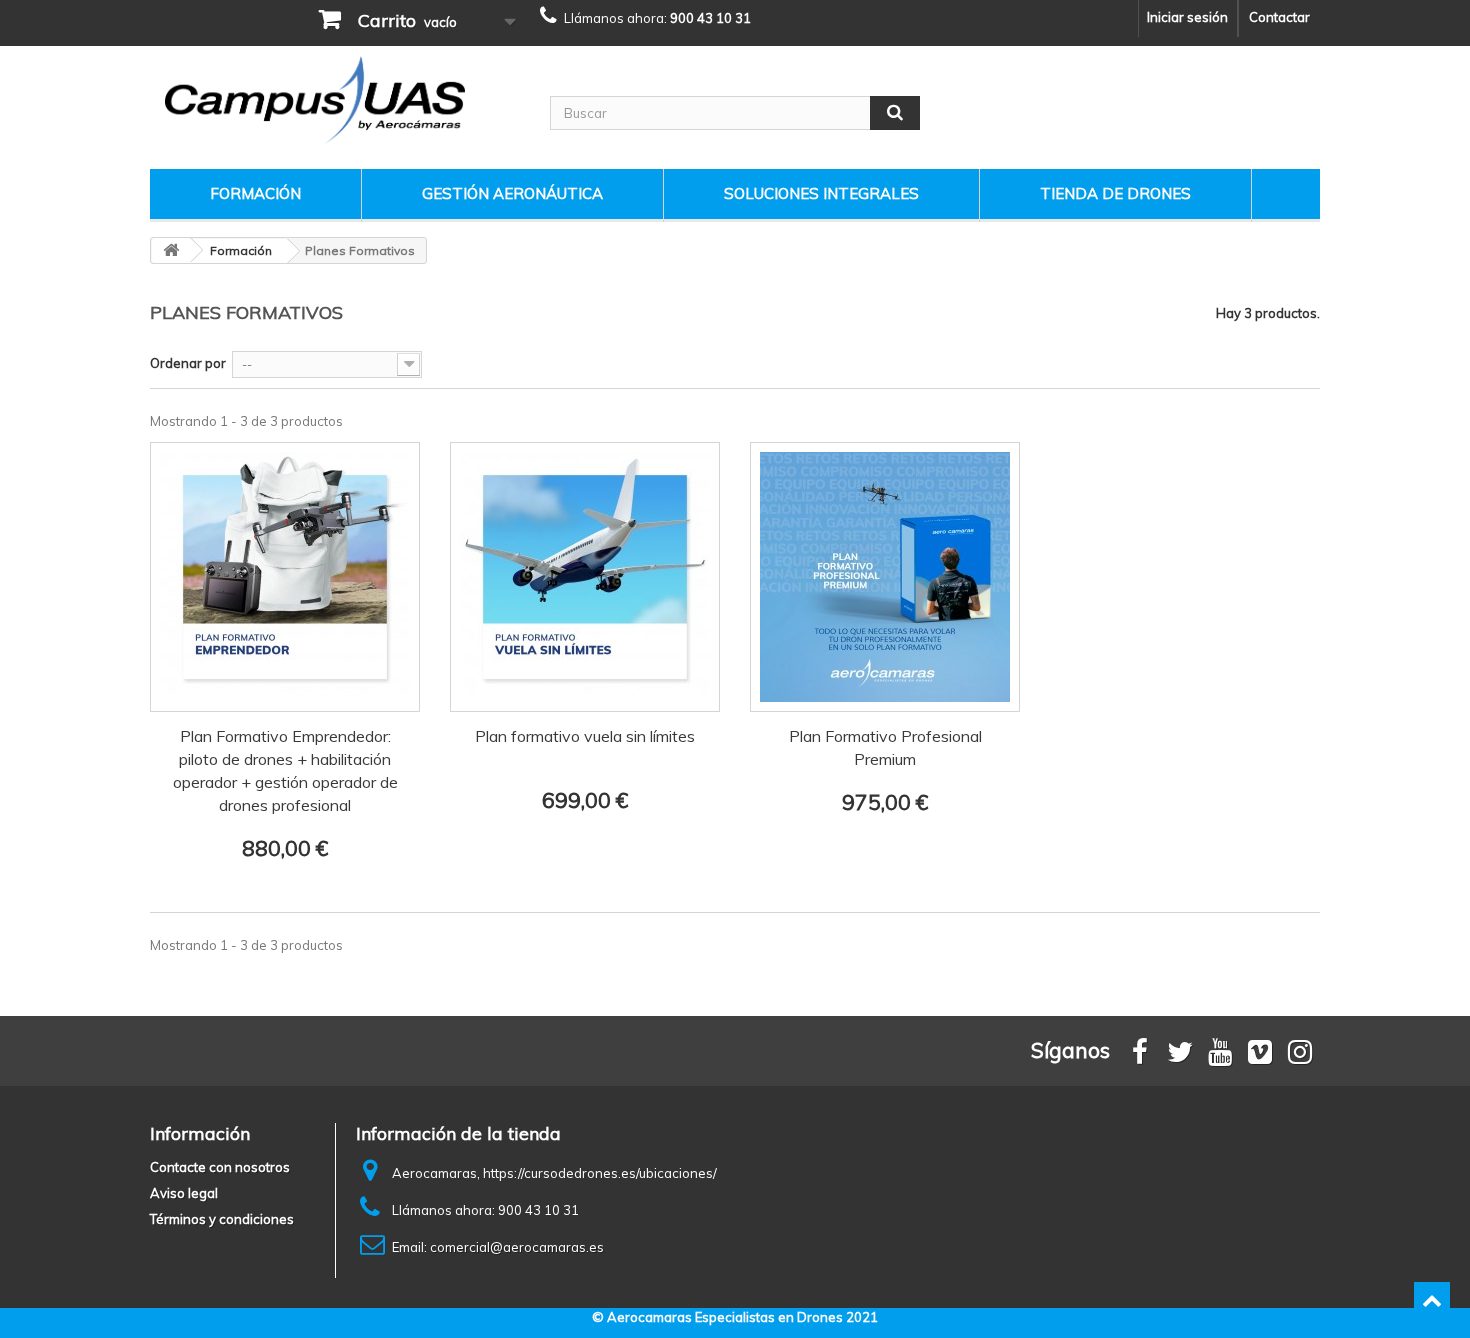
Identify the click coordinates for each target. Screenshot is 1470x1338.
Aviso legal (184, 1193)
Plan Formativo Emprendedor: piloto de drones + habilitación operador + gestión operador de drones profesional (285, 770)
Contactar (1279, 17)
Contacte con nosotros (220, 1167)
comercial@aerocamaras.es (517, 1247)
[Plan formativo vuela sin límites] (585, 577)
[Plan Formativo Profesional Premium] (885, 577)
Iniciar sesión (1187, 17)
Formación (255, 193)
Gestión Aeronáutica (512, 193)
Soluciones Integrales (821, 193)
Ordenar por (188, 363)
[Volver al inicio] (171, 250)
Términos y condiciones (222, 1219)
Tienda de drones (1115, 193)
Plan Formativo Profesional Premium (885, 747)
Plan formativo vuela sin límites (585, 736)
